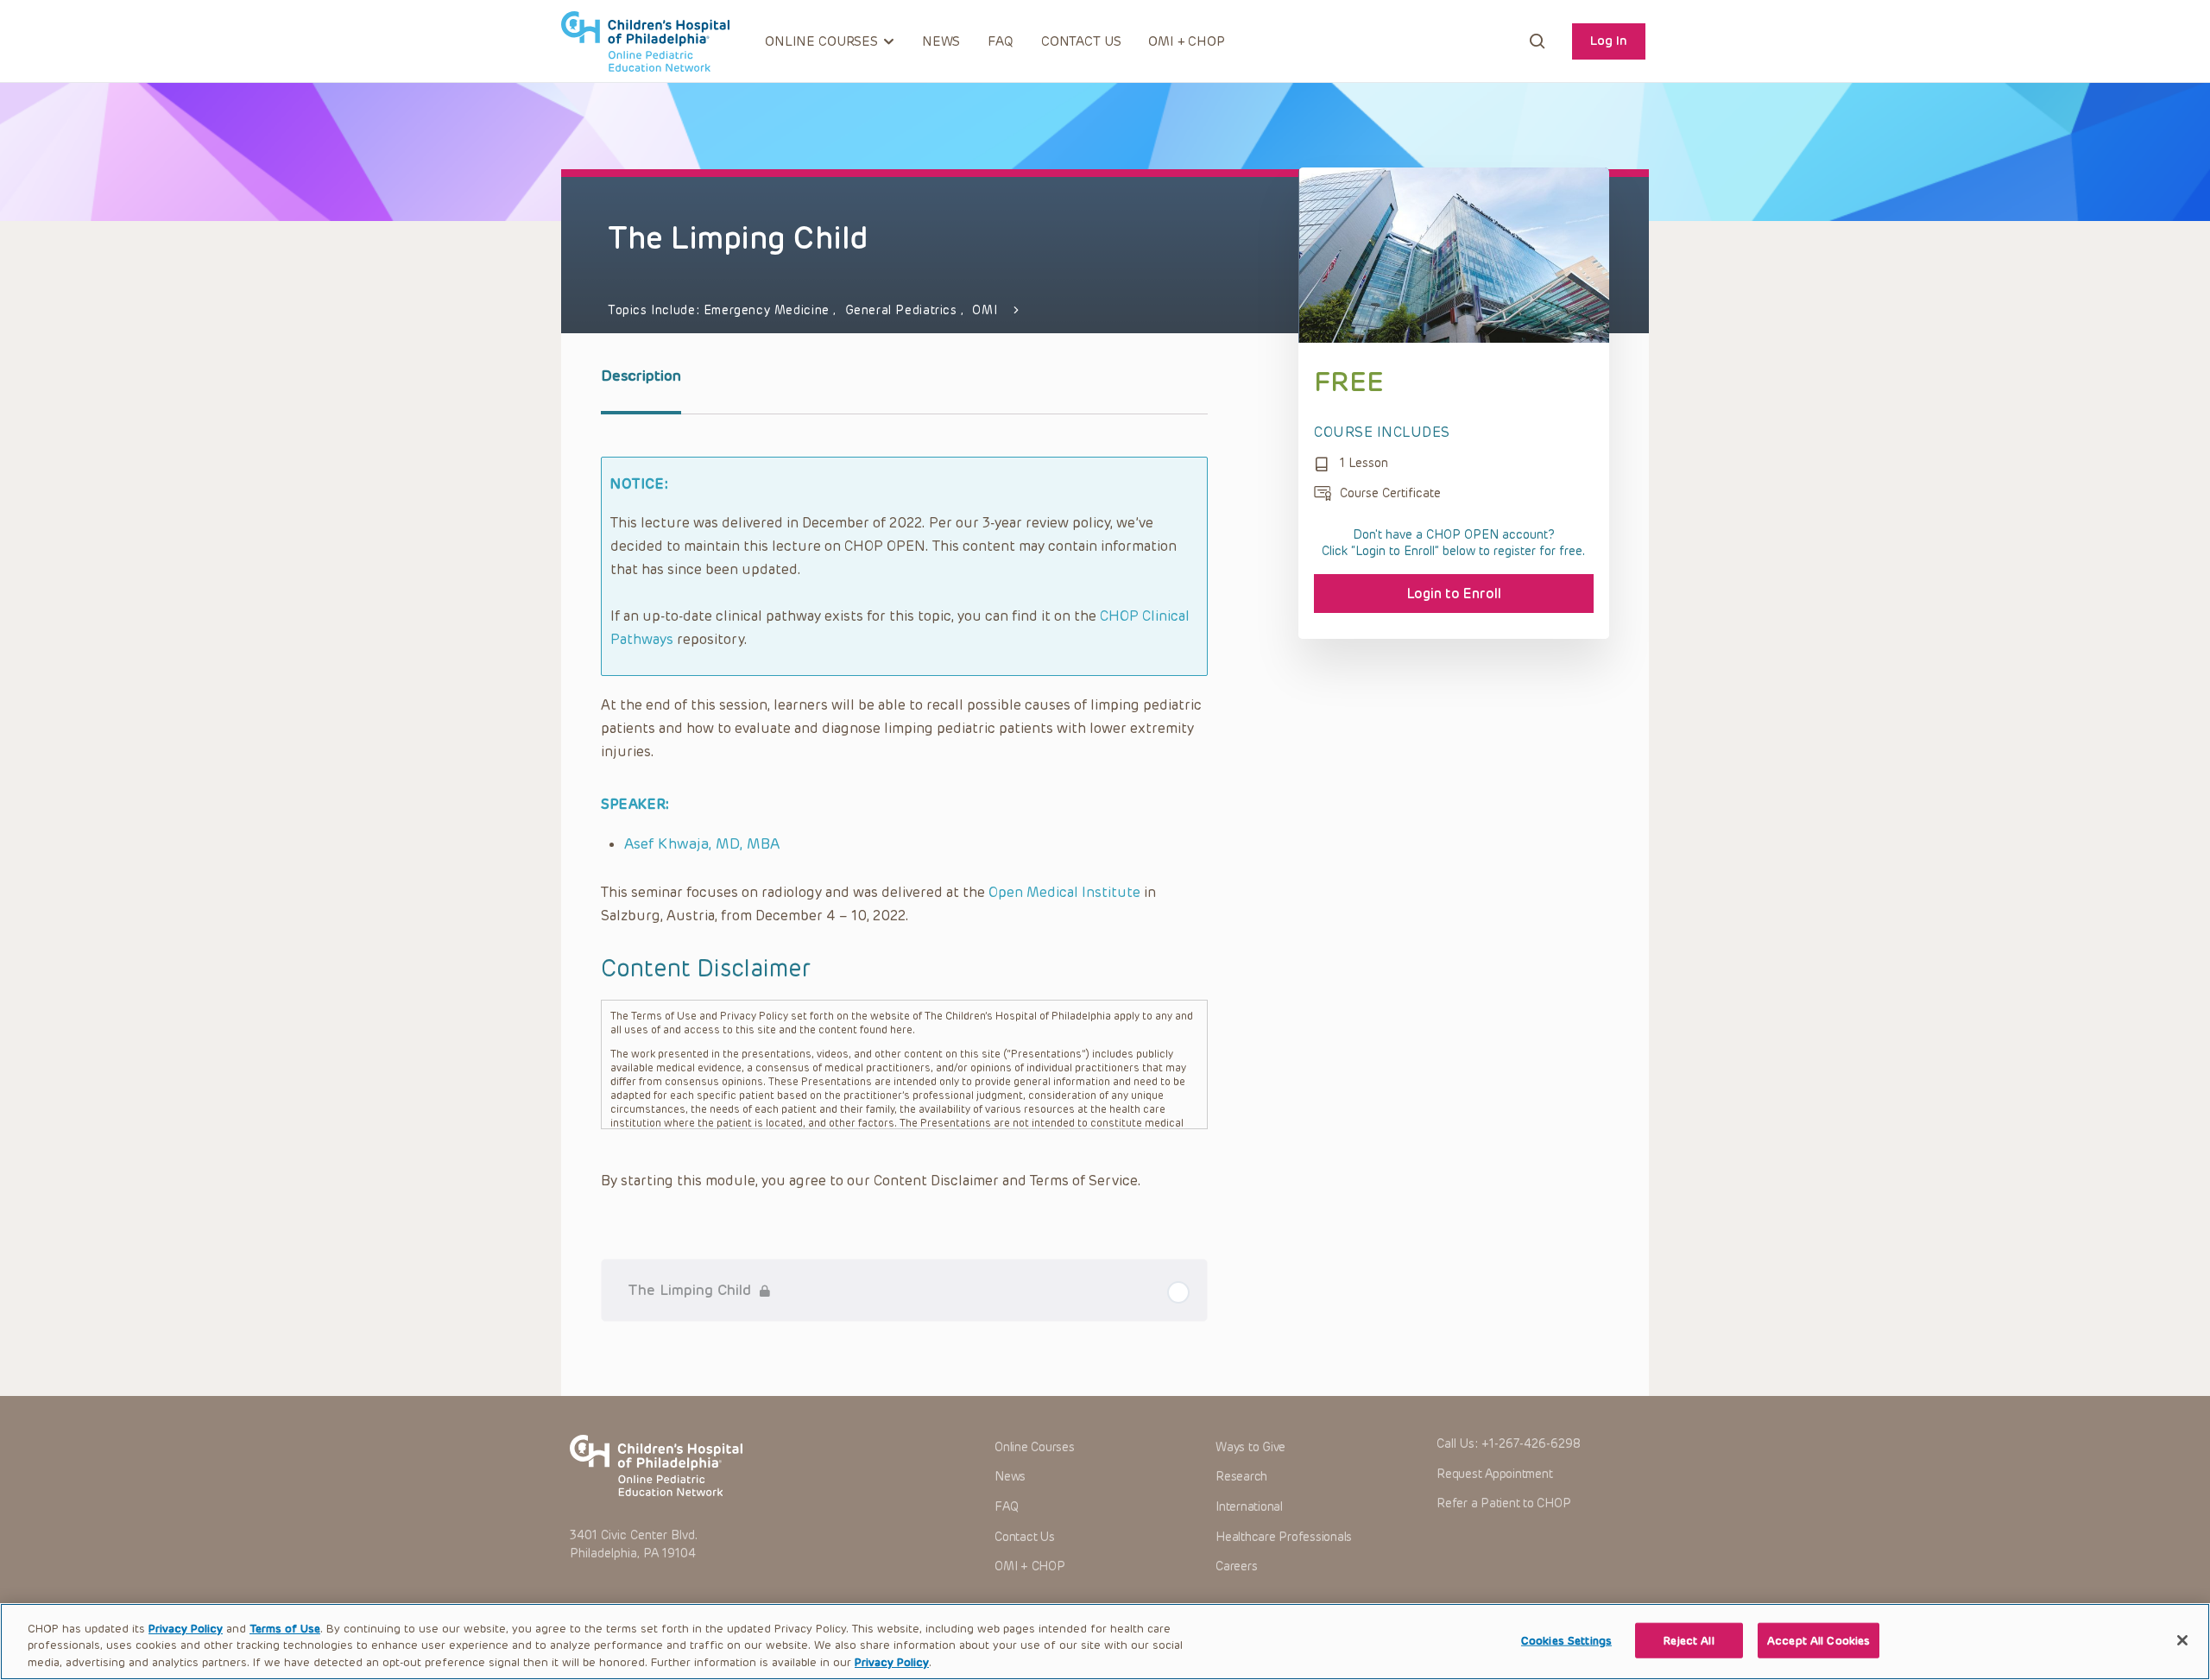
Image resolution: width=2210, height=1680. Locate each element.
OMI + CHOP (1187, 41)
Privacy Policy (186, 1629)
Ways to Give (1250, 1447)
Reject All (1689, 1640)
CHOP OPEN (645, 41)
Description (641, 376)
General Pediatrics (903, 310)
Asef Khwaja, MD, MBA (702, 843)
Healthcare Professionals (1284, 1537)
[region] (1105, 1642)
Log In (1609, 41)
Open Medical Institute (1064, 892)
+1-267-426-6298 (1531, 1444)
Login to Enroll (1454, 594)
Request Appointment (1494, 1474)
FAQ (1001, 41)
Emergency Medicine (769, 310)
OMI (985, 310)
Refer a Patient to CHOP (1503, 1503)
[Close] (2182, 1640)
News (941, 41)
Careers (1236, 1566)
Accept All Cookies (1819, 1640)
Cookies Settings (1566, 1640)
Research (1241, 1477)
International (1249, 1507)
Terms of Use (285, 1629)
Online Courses (1035, 1447)
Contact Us (1081, 41)
